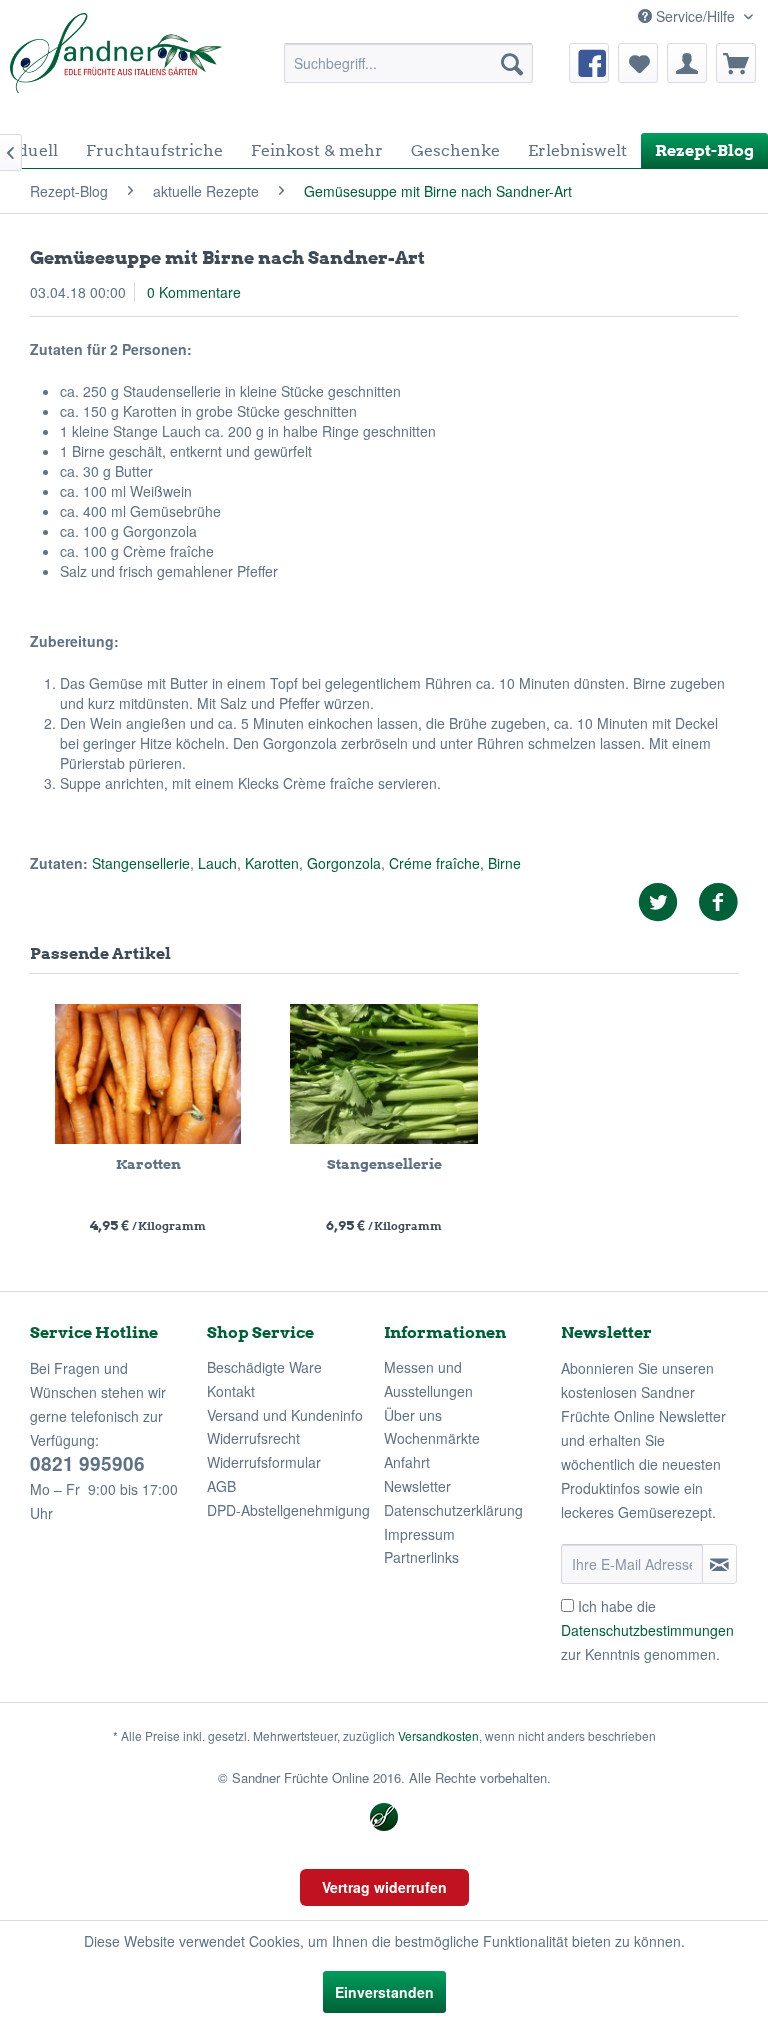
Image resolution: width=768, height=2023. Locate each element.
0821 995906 (87, 1463)
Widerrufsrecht (253, 1438)
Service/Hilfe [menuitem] (695, 16)
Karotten (272, 863)
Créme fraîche (434, 863)
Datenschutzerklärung (453, 1510)
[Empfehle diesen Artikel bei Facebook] (718, 902)
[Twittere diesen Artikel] (668, 902)
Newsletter (417, 1486)
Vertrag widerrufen (384, 1887)
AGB (221, 1486)
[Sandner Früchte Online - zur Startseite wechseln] (116, 63)
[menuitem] (409, 63)
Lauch (217, 863)
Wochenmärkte (432, 1438)
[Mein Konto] (687, 63)
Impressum (419, 1534)
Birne (504, 863)
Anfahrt (407, 1462)
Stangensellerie (141, 863)
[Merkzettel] (638, 63)
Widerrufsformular (264, 1462)
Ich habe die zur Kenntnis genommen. (647, 1630)
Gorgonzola (344, 863)
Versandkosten (438, 1735)
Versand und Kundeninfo (285, 1415)
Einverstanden (384, 1992)
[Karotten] (148, 1074)
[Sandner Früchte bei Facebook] (589, 63)
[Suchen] (512, 63)
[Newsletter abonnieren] (719, 1564)
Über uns (413, 1415)
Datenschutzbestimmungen (647, 1630)
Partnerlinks (421, 1557)
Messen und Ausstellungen (428, 1379)
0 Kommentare (194, 292)
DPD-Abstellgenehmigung (288, 1510)
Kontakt (231, 1391)
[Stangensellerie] (384, 1074)
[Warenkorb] (736, 63)
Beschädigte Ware (264, 1367)
